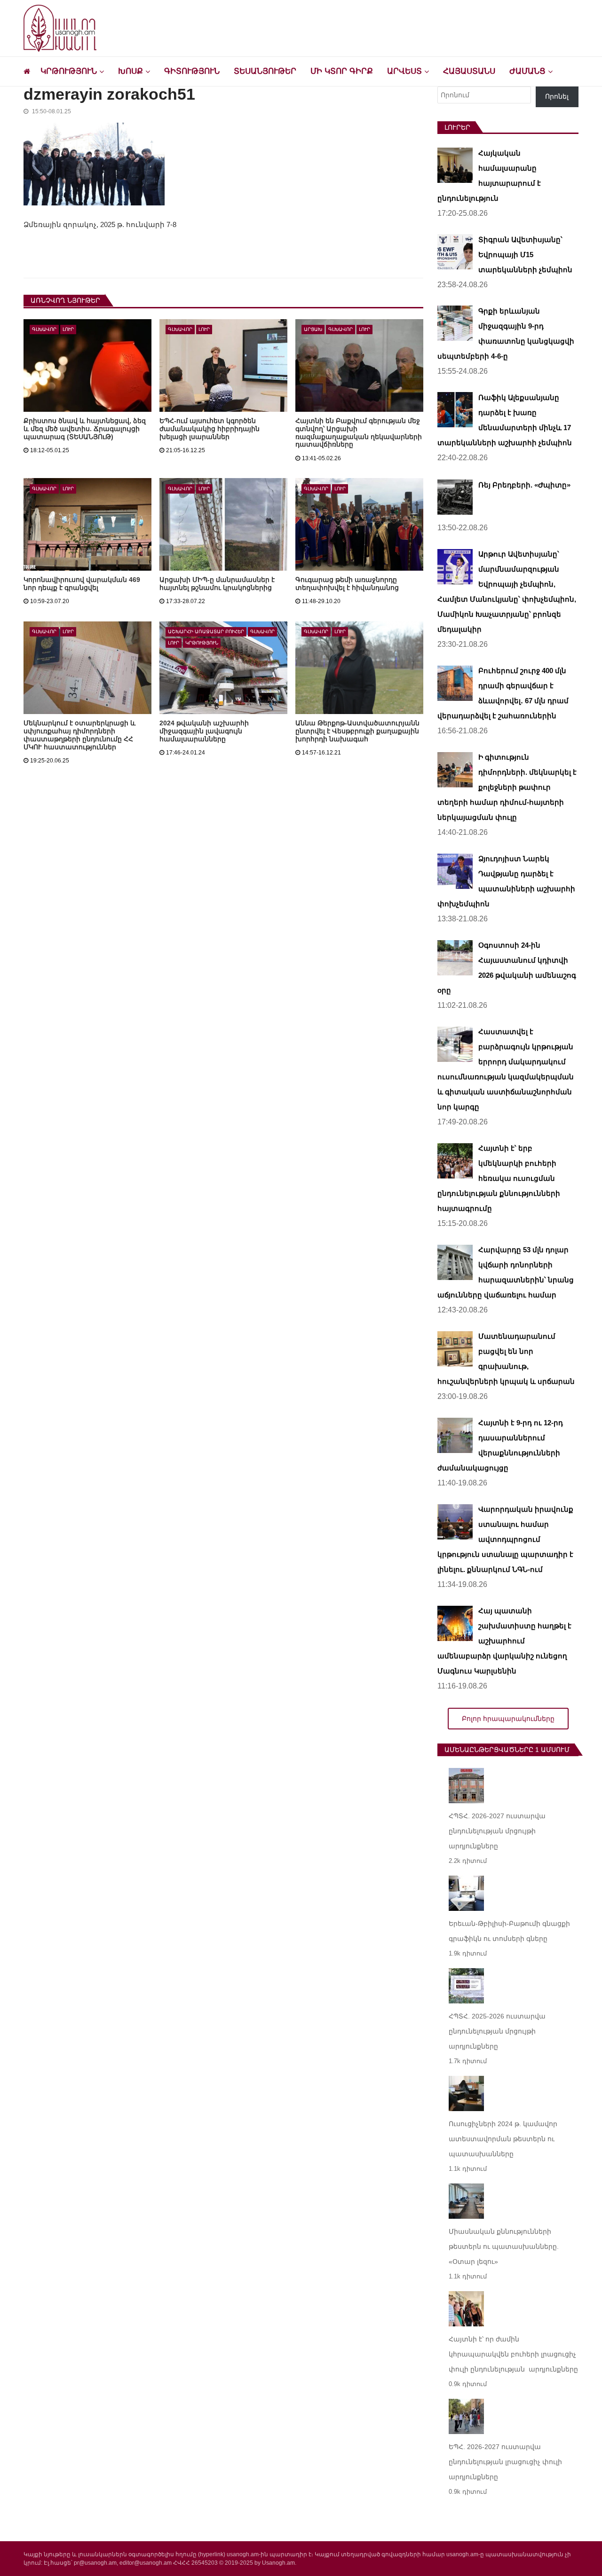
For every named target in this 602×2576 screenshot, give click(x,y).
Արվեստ (404, 71)
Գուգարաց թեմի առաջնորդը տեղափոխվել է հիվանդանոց (347, 584)
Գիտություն (192, 71)
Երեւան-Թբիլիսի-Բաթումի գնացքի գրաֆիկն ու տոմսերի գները (509, 1931)
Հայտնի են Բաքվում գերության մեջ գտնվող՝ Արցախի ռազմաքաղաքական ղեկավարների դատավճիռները (359, 433)
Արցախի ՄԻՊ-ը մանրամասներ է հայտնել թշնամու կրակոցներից (217, 584)
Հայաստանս (469, 71)
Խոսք (131, 71)
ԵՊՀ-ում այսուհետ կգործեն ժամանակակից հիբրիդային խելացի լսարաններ (210, 429)
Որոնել (557, 96)
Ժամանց (527, 71)
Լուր (68, 329)
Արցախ (313, 329)
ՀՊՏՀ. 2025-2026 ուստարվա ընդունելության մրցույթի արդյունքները (497, 2031)
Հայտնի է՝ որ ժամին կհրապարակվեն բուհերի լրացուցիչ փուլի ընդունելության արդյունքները (513, 2354)
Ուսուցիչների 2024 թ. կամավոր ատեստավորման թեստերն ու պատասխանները (503, 2139)
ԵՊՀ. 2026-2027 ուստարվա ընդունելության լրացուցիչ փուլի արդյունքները (505, 2462)
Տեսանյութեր (265, 71)
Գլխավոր (44, 329)
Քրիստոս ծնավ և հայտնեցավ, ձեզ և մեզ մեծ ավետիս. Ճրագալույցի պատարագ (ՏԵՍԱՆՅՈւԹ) (85, 429)
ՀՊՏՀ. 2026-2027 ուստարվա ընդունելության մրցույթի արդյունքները (497, 1831)
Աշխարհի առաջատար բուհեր (206, 632)
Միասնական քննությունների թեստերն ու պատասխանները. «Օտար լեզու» (504, 2246)
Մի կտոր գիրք (342, 71)
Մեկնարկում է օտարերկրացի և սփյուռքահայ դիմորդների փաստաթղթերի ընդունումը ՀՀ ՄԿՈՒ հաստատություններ (79, 735)
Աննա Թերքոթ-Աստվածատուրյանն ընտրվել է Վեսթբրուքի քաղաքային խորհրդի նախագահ (357, 731)
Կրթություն (69, 71)
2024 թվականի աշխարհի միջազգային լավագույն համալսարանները (204, 731)
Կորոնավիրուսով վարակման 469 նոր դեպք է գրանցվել (82, 584)
